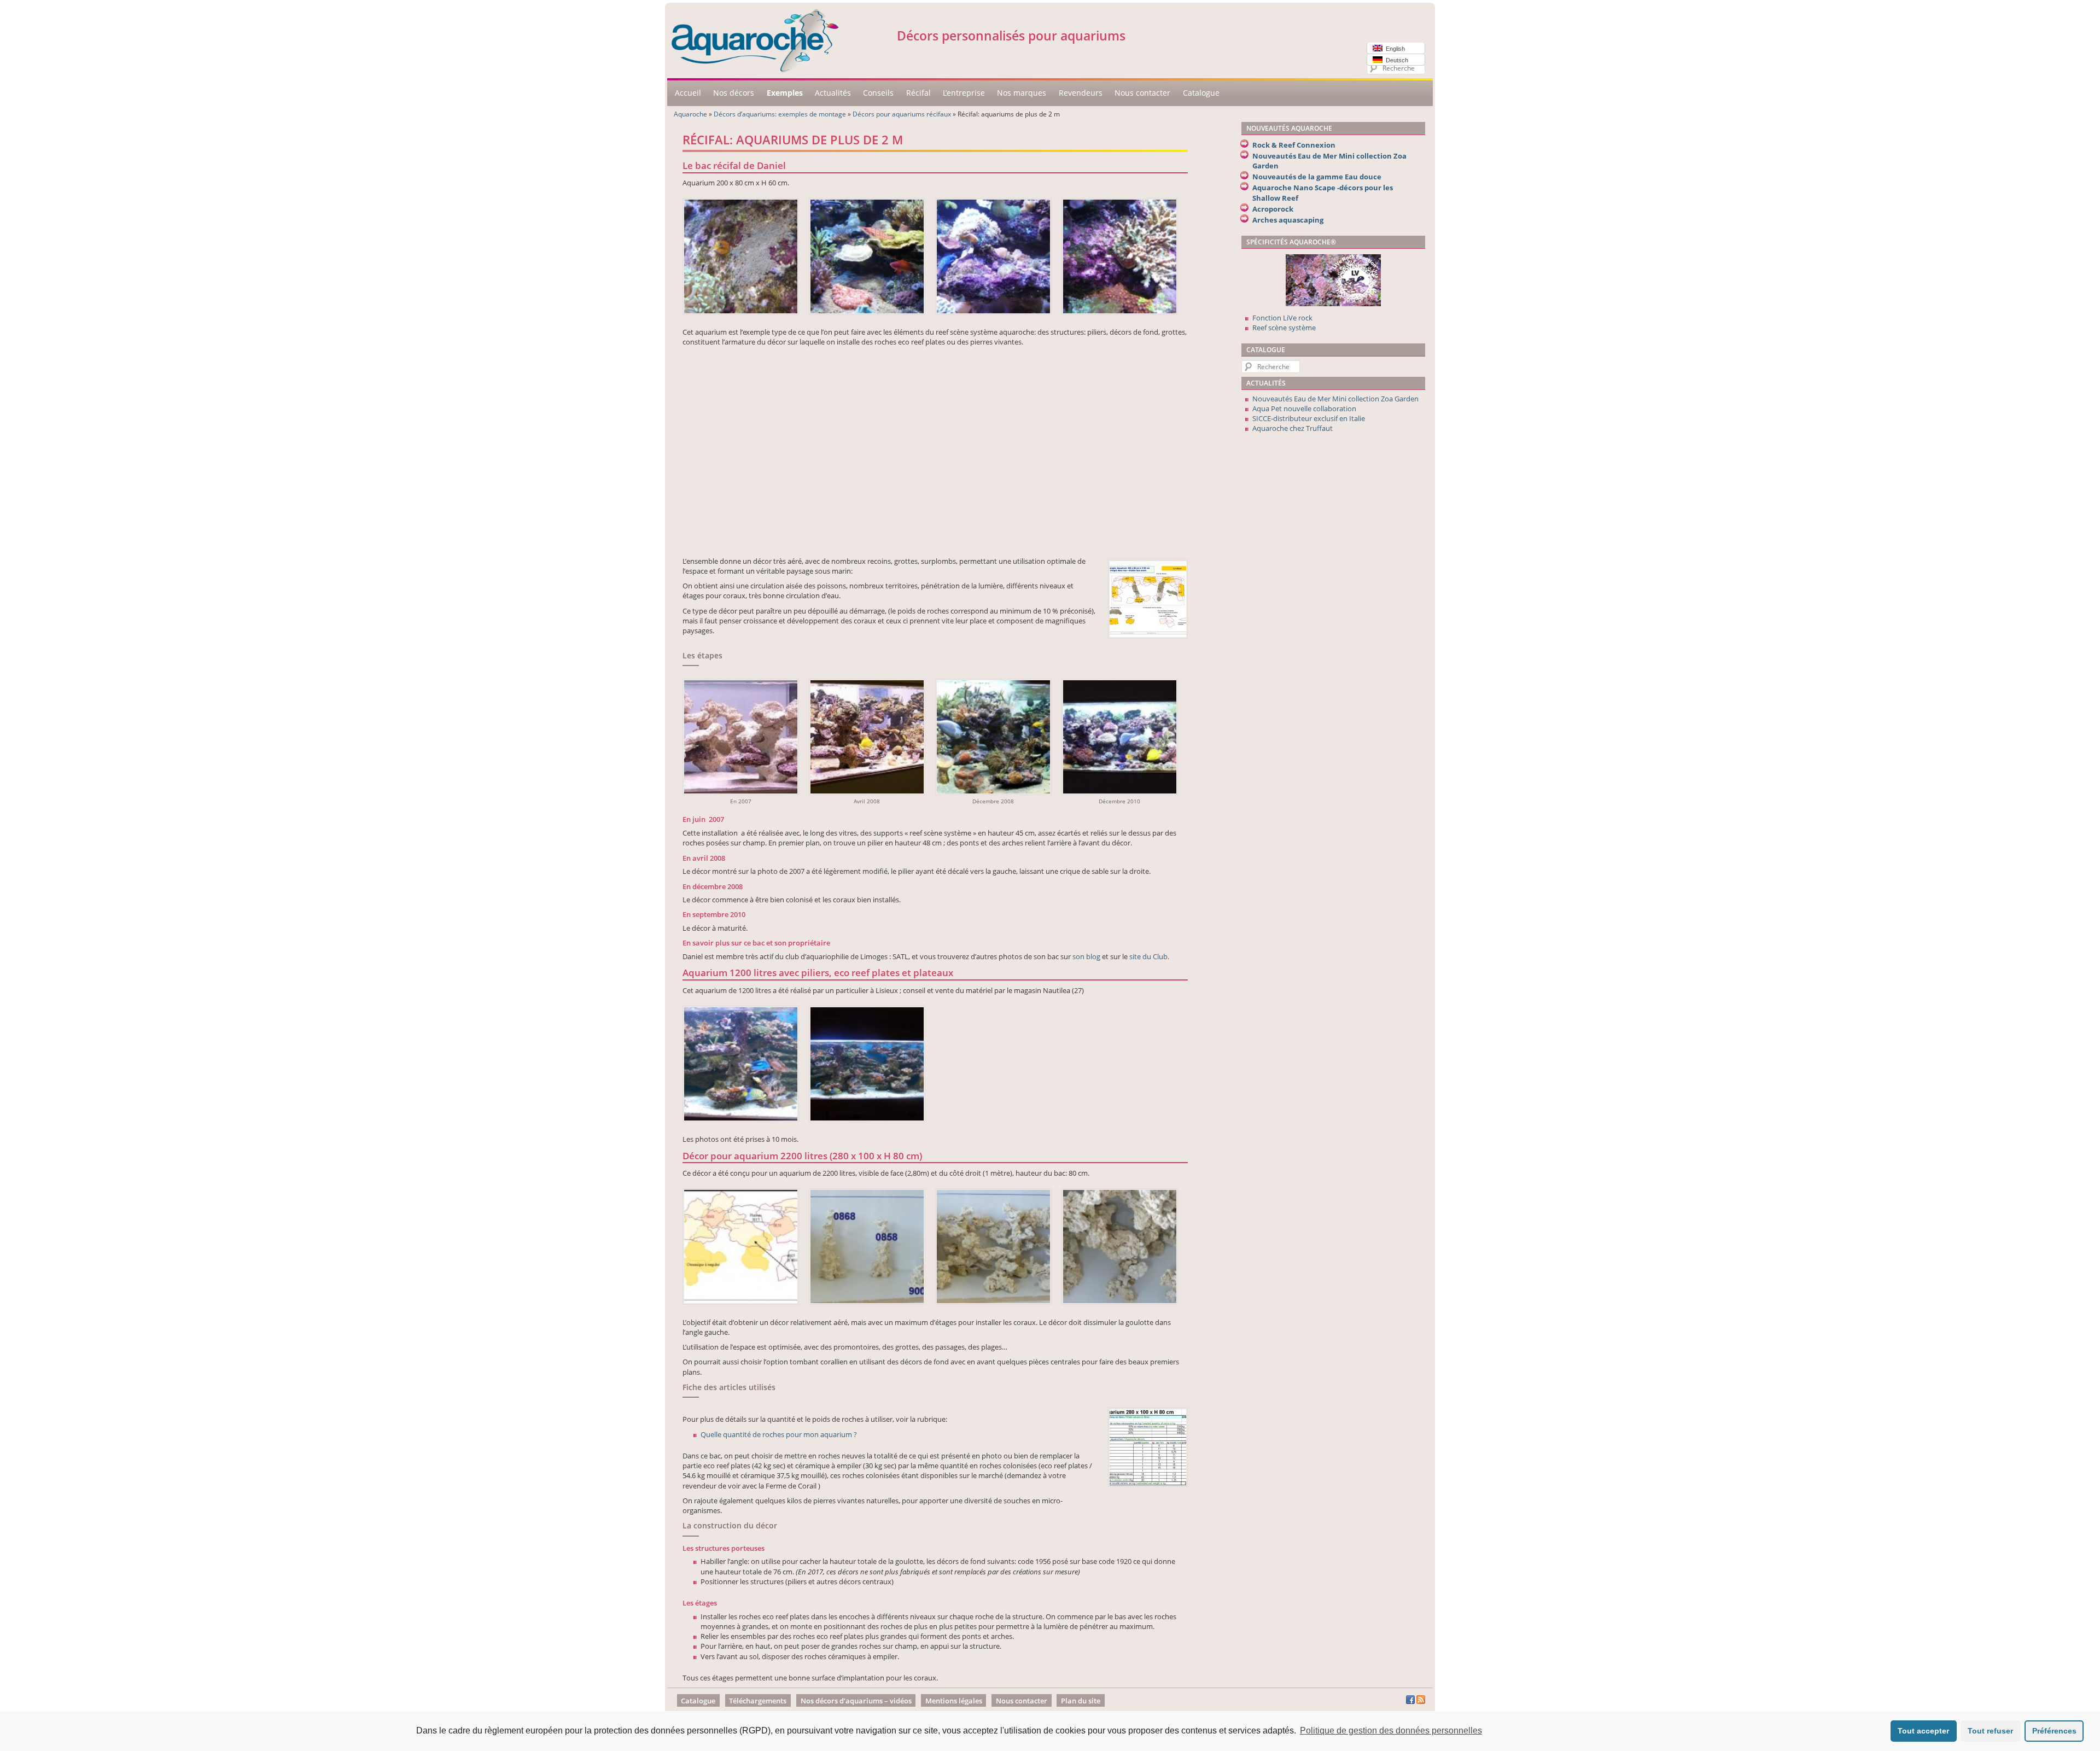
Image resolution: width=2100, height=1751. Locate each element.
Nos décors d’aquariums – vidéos (856, 1700)
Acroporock (1273, 209)
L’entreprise (964, 93)
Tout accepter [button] (1923, 1731)
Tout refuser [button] (1990, 1731)
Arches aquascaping (1288, 220)
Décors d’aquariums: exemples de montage (780, 114)
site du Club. (1149, 956)
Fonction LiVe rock (1282, 318)
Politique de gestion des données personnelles (1391, 1730)
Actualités (833, 93)
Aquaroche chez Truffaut (1293, 428)
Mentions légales (954, 1700)
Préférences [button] (2054, 1731)
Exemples (785, 93)
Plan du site (1081, 1700)
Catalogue (1201, 93)
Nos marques (1022, 93)
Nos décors (734, 93)
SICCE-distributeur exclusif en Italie (1309, 418)
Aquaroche (690, 114)
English (1394, 49)
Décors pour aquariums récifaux (902, 114)
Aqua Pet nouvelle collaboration (1304, 408)
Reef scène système (1284, 328)
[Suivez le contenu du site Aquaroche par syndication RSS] (1421, 1701)
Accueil (688, 93)
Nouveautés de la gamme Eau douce (1317, 177)
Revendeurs (1081, 93)
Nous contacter (1142, 93)
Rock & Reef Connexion (1294, 145)
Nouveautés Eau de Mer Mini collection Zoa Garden (1335, 399)
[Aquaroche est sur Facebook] (1410, 1701)
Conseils (878, 93)
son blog (1086, 956)
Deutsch (1395, 60)
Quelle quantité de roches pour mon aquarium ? (779, 1434)
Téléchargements (758, 1700)
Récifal (918, 93)
